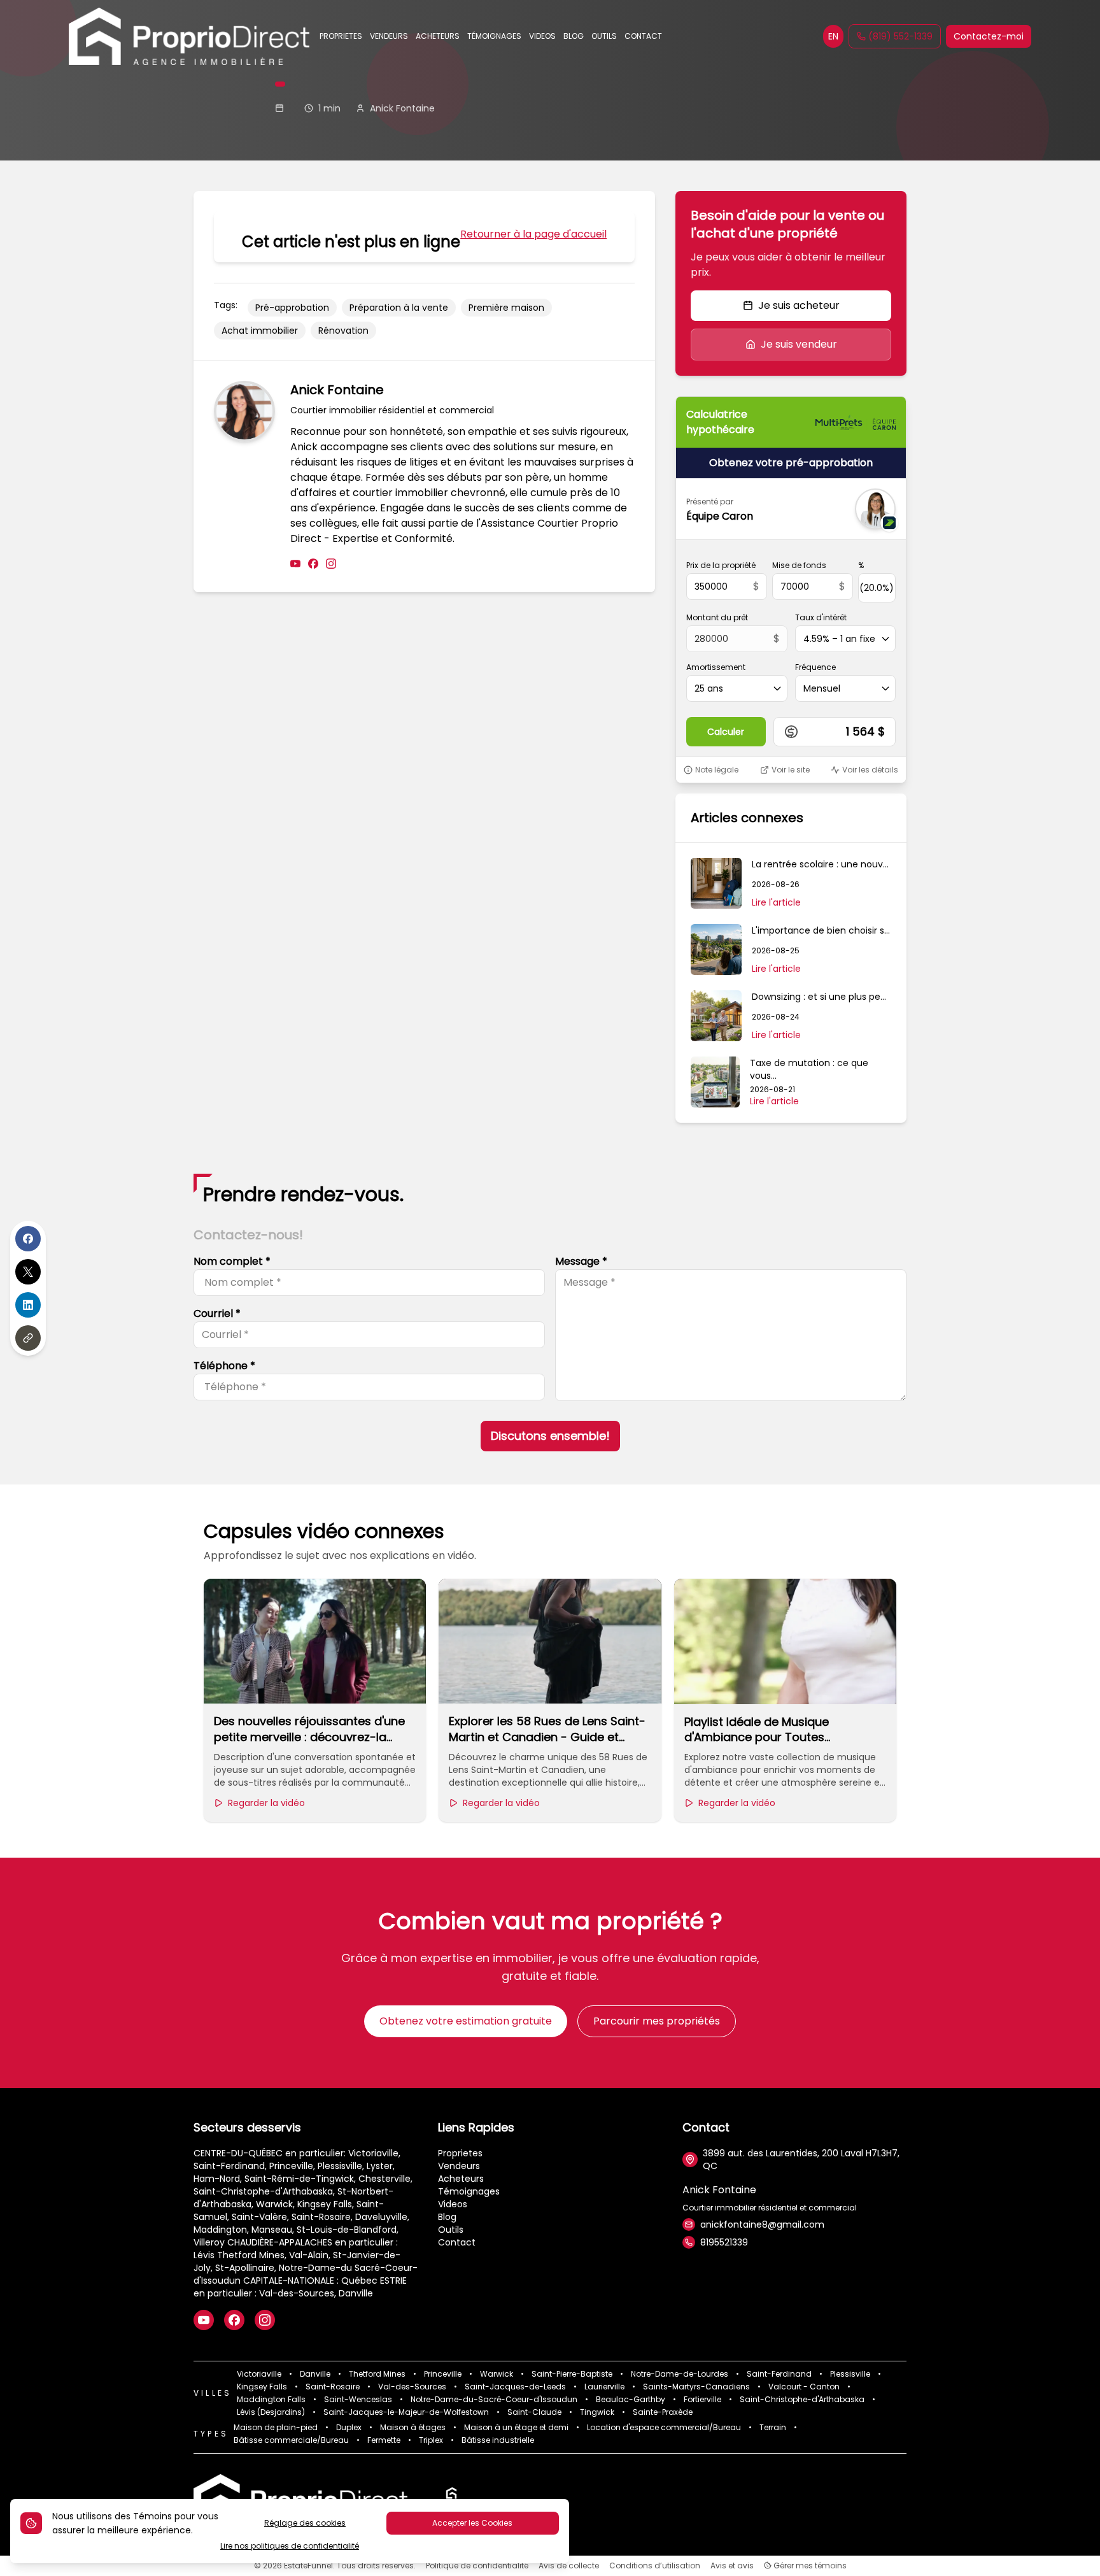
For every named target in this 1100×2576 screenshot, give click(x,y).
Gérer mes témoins (809, 2566)
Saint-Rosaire (333, 2387)
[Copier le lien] (28, 1338)
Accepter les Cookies (472, 2523)
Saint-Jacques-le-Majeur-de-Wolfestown (406, 2412)
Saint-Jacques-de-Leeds (515, 2387)
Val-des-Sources (412, 2387)
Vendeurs (459, 2166)
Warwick (497, 2374)
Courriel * (217, 1313)
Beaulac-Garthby (631, 2400)
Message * (581, 1261)
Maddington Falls (271, 2400)
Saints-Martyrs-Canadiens (696, 2387)
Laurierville (604, 2387)
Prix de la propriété (721, 566)
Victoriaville (259, 2374)
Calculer (726, 732)
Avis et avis (732, 2566)
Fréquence (815, 667)
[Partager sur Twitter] (28, 1272)
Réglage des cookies (305, 2523)
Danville (315, 2374)
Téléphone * (224, 1366)
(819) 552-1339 (900, 36)
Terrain (773, 2428)
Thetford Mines (377, 2374)
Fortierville (702, 2400)
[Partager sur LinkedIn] (28, 1305)
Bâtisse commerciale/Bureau (291, 2440)
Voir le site (791, 770)
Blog (447, 2217)
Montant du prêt (717, 618)
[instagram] (331, 564)
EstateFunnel (308, 2565)
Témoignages (469, 2191)
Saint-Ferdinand (779, 2374)
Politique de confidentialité (477, 2566)
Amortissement (716, 667)
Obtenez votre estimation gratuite (466, 2021)
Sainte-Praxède (663, 2412)
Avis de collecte (569, 2566)
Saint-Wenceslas (358, 2400)
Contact (457, 2242)
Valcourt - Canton (804, 2387)
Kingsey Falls (262, 2387)
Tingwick (597, 2412)
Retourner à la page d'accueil (533, 234)
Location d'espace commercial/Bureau (664, 2428)
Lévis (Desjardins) (271, 2412)
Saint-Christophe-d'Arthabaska (802, 2400)
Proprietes (460, 2153)
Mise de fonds (799, 566)
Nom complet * (232, 1261)
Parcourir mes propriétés (657, 2021)
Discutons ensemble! (550, 1436)
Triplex (431, 2440)
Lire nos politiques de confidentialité (290, 2546)
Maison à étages (413, 2428)
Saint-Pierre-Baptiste (572, 2374)
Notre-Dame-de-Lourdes (680, 2374)
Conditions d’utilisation (655, 2566)
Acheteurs (461, 2179)
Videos (453, 2204)
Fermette (384, 2440)
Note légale (717, 770)
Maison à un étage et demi (516, 2428)
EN (833, 36)
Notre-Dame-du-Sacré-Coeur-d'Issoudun (494, 2400)
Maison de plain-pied (276, 2428)
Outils (451, 2230)
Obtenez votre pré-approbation (791, 463)
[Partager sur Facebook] (28, 1239)
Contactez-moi (989, 36)
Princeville (443, 2374)
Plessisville (850, 2374)
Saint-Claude (534, 2412)
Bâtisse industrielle (498, 2440)
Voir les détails (870, 770)
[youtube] (295, 564)
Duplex (349, 2428)
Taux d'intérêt (821, 618)
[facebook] (313, 564)
